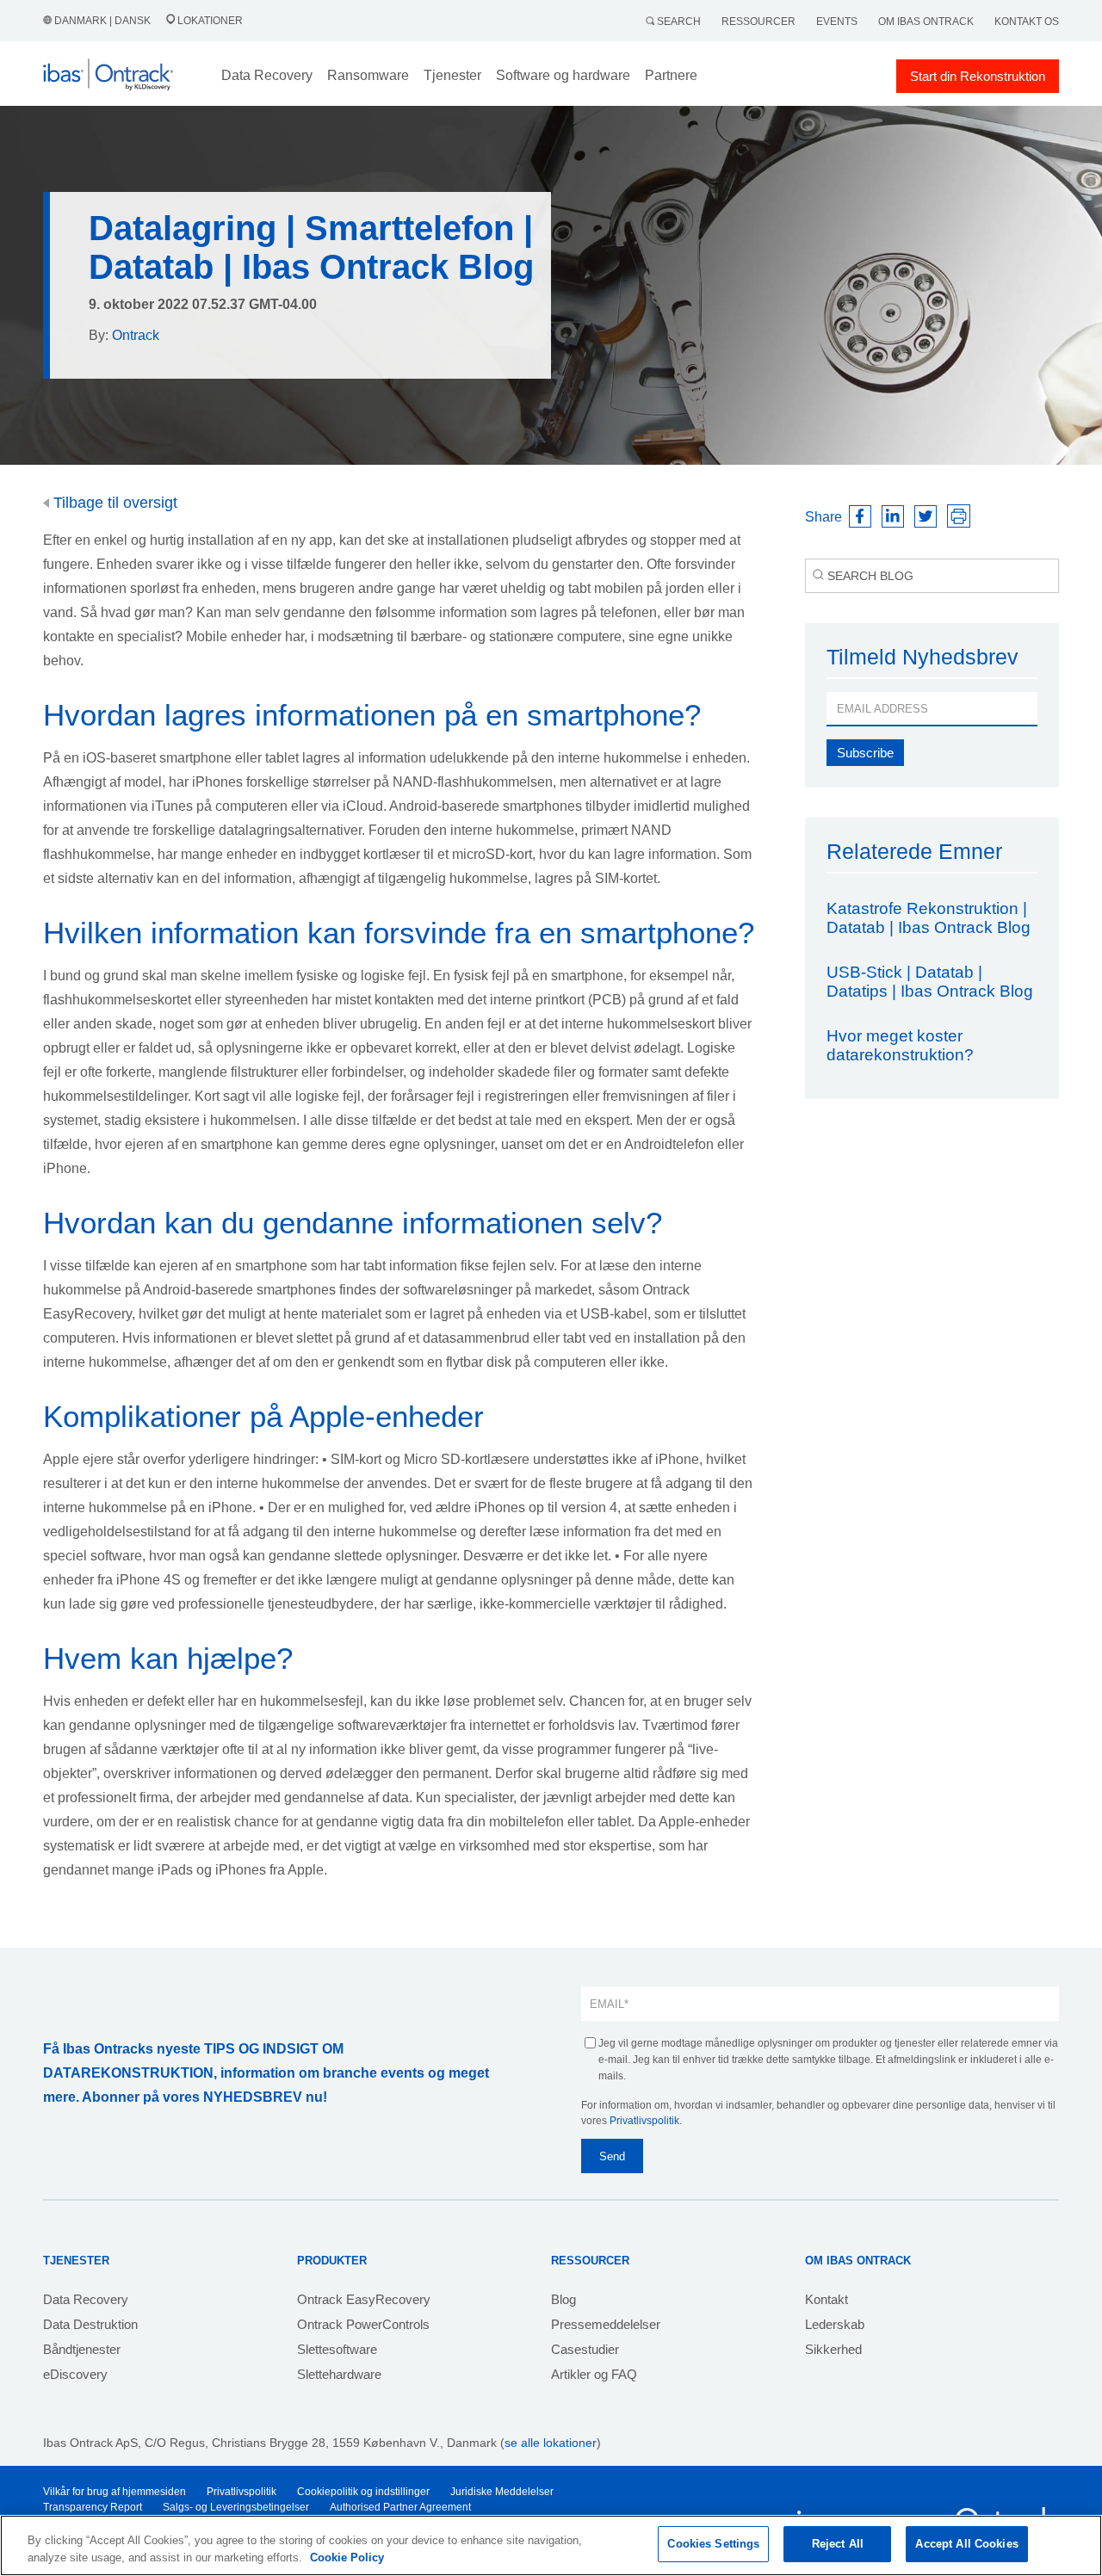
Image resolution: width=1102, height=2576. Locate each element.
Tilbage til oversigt (113, 503)
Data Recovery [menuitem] (86, 2299)
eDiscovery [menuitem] (75, 2374)
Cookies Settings (713, 2544)
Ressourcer (758, 22)
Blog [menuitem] (563, 2299)
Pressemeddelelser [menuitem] (606, 2324)
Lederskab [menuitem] (835, 2324)
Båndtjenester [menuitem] (82, 2349)
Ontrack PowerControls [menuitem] (363, 2324)
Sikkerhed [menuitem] (833, 2349)
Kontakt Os (1027, 22)
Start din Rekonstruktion (978, 76)
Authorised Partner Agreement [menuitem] (400, 2507)
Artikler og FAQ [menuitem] (594, 2374)
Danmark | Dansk (102, 21)
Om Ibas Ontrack (926, 22)
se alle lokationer (551, 2443)
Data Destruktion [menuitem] (90, 2324)
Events (837, 22)
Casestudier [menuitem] (585, 2349)
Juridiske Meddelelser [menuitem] (502, 2492)
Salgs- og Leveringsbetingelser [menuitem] (236, 2507)
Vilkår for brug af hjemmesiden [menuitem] (115, 2492)
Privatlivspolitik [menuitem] (241, 2492)
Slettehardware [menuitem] (339, 2374)
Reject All (838, 2544)
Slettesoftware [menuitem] (337, 2349)
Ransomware (368, 75)
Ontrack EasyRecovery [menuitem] (364, 2299)
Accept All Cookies (966, 2544)
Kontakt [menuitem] (826, 2299)
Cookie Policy (347, 2557)
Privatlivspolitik (644, 2121)
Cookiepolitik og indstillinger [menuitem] (363, 2492)
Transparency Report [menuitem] (93, 2507)
